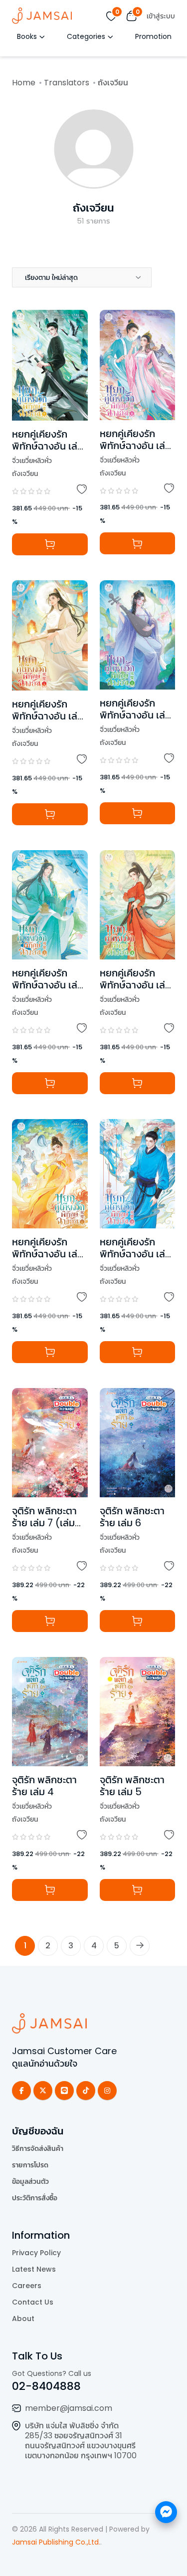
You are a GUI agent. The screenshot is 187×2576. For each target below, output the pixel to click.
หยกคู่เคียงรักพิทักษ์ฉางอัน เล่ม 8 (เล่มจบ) (135, 446)
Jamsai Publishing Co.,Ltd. (56, 2542)
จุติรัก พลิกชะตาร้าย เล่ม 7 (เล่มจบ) (44, 1523)
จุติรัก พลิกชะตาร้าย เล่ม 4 (44, 1786)
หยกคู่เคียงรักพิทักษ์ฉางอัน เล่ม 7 (48, 446)
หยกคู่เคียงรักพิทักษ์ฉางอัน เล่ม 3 (48, 985)
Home (24, 83)
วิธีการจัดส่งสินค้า (38, 2148)
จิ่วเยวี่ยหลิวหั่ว (32, 461)
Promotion (153, 36)
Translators (67, 83)
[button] (82, 277)
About (23, 2319)
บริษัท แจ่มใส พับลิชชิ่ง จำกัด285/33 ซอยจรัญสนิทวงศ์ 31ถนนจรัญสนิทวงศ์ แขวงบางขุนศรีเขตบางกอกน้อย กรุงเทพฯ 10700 (81, 2441)
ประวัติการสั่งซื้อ (35, 2198)
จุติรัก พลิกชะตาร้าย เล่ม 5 (132, 1786)
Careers (27, 2286)
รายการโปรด (30, 2165)
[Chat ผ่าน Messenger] (166, 2512)
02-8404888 (46, 2386)
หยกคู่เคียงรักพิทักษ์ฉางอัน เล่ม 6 (135, 715)
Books (27, 36)
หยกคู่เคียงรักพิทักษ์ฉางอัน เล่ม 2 (135, 1254)
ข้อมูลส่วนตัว (30, 2181)
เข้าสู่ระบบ (161, 16)
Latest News (34, 2269)
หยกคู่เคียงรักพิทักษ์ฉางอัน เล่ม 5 (48, 716)
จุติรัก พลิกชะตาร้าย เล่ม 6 (132, 1517)
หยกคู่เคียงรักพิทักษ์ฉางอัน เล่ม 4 (135, 985)
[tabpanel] (93, 1118)
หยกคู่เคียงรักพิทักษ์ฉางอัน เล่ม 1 (48, 1254)
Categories (86, 36)
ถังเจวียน (93, 208)
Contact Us (33, 2302)
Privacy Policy (36, 2253)
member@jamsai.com (69, 2408)
